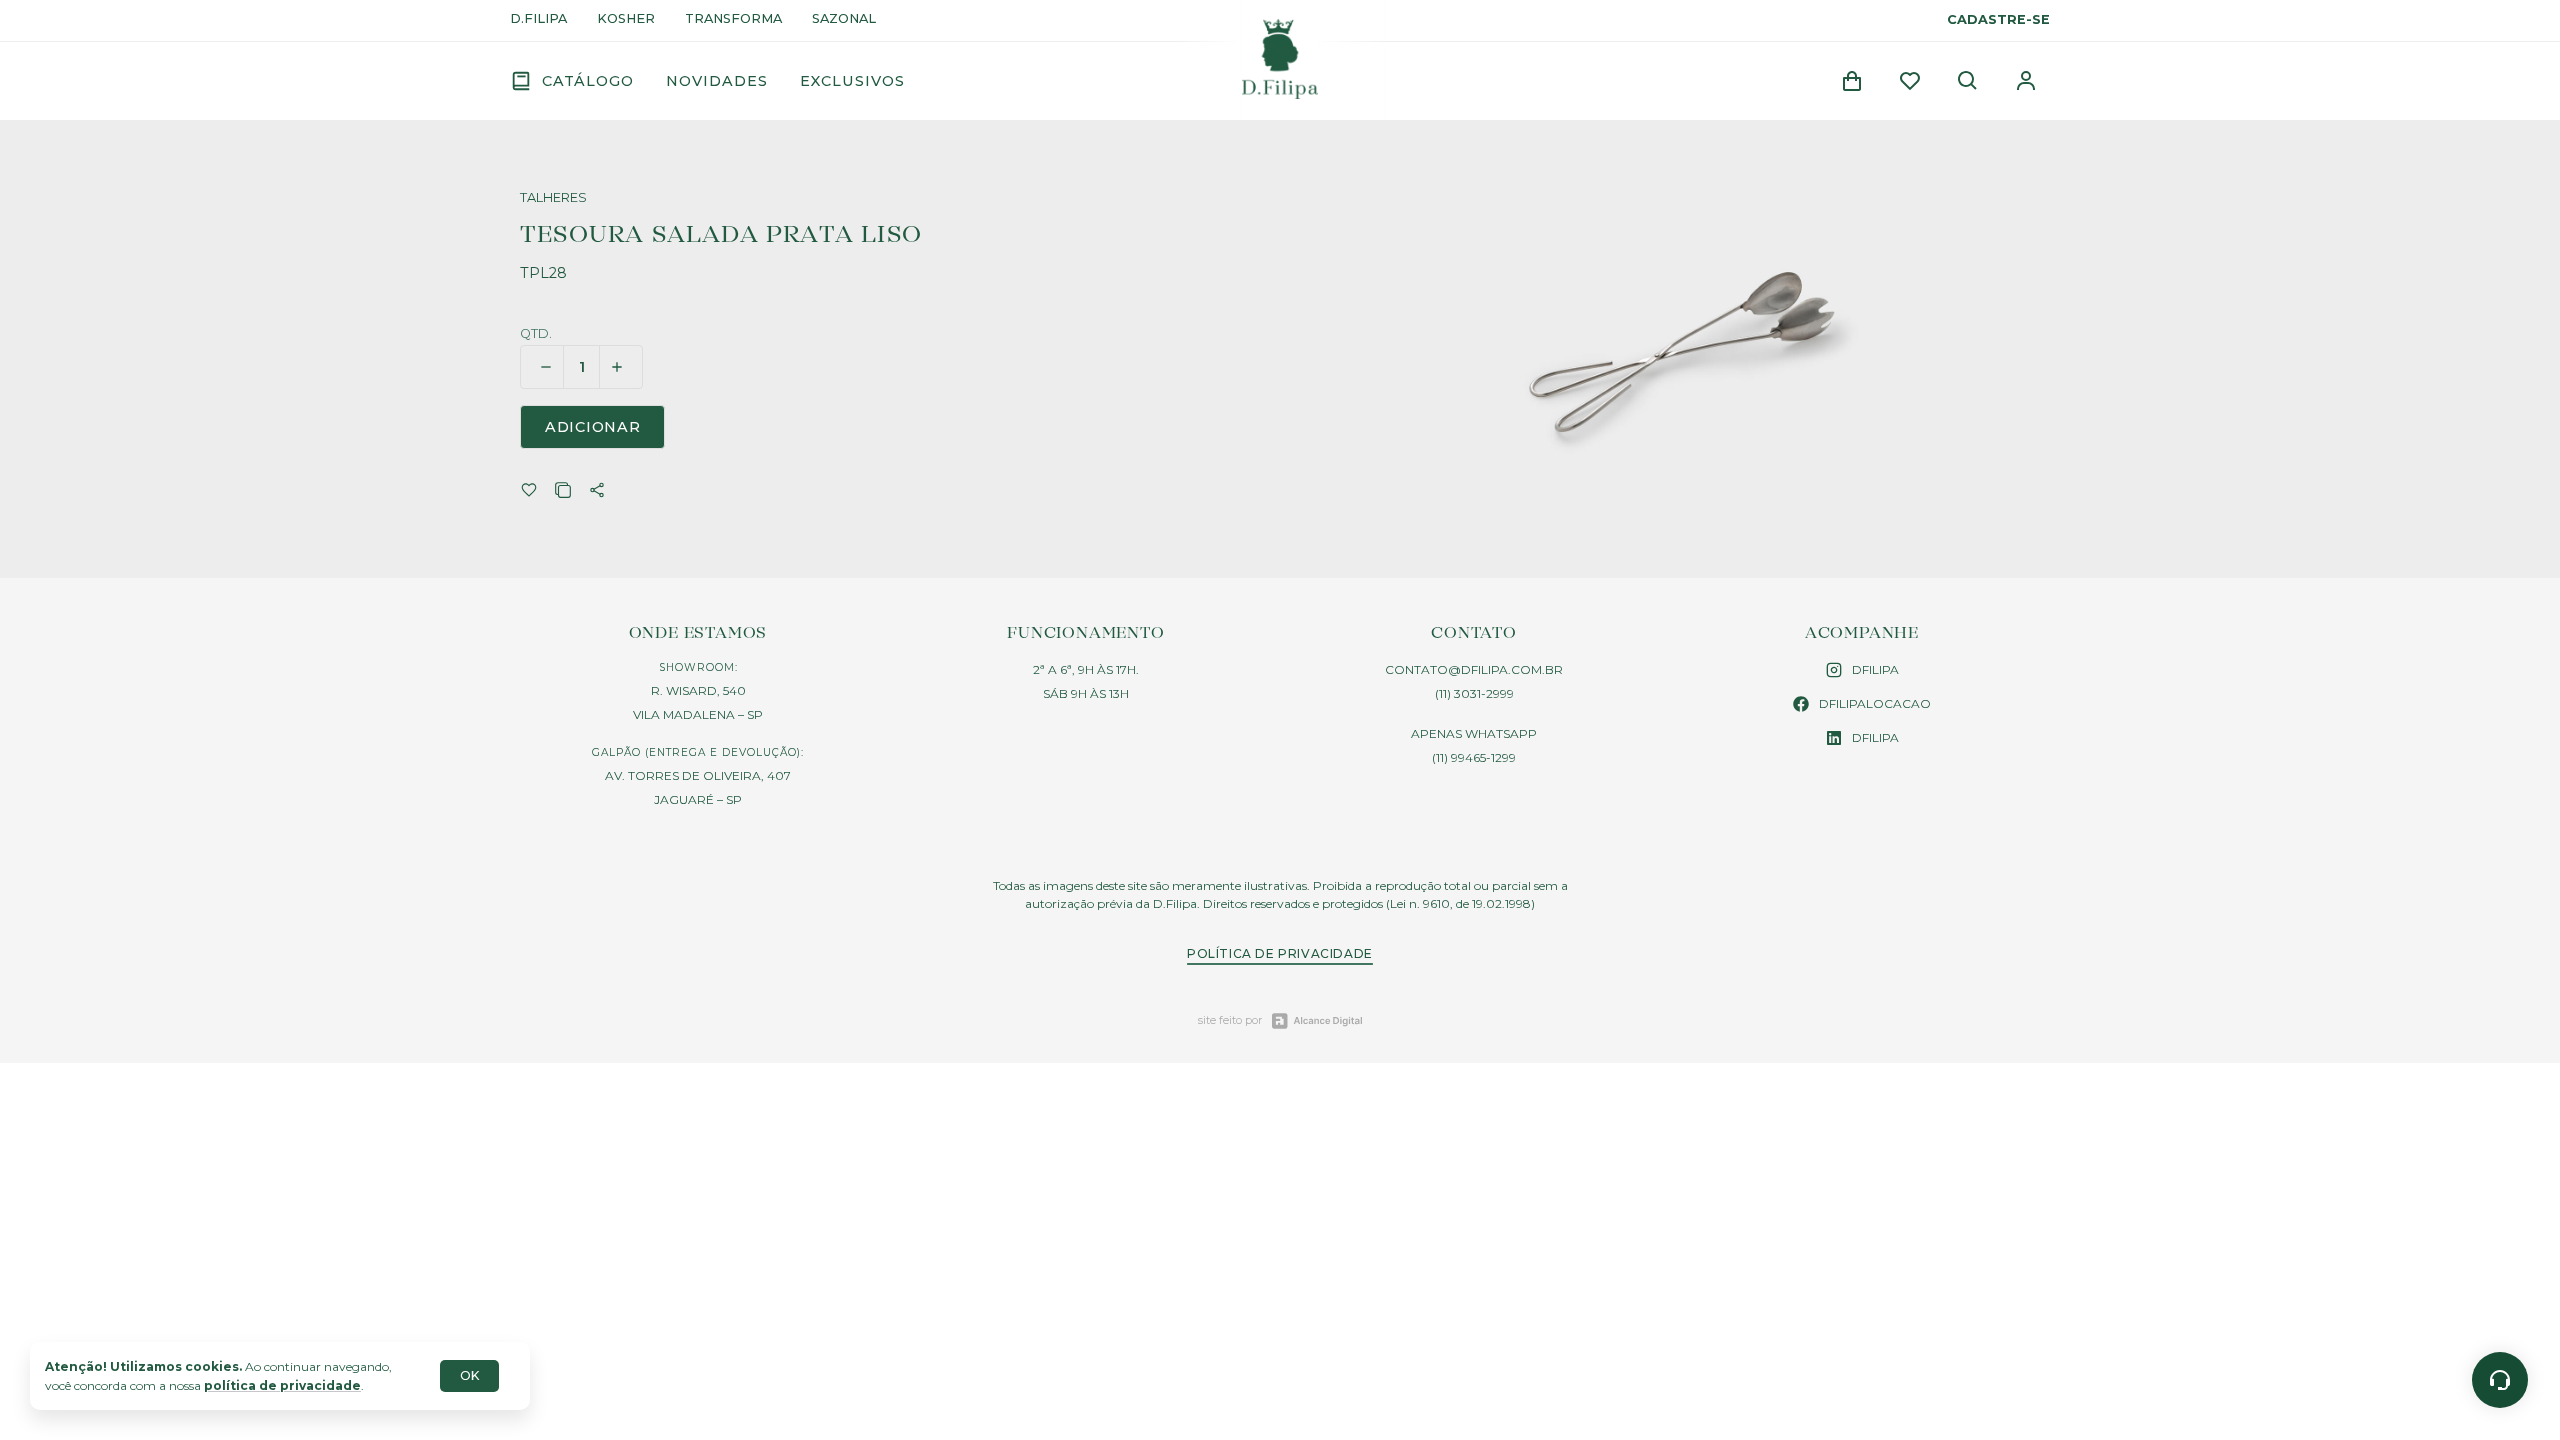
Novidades (717, 81)
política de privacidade (282, 1385)
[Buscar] (1968, 81)
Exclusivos (852, 81)
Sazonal (844, 19)
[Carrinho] (1852, 81)
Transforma (733, 19)
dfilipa (1875, 669)
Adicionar (592, 427)
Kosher (626, 19)
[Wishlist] (1910, 81)
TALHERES (553, 198)
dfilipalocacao (1875, 703)
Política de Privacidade (1280, 953)
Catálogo (588, 81)
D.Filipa (538, 19)
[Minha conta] (2026, 81)
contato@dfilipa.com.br (1474, 669)
